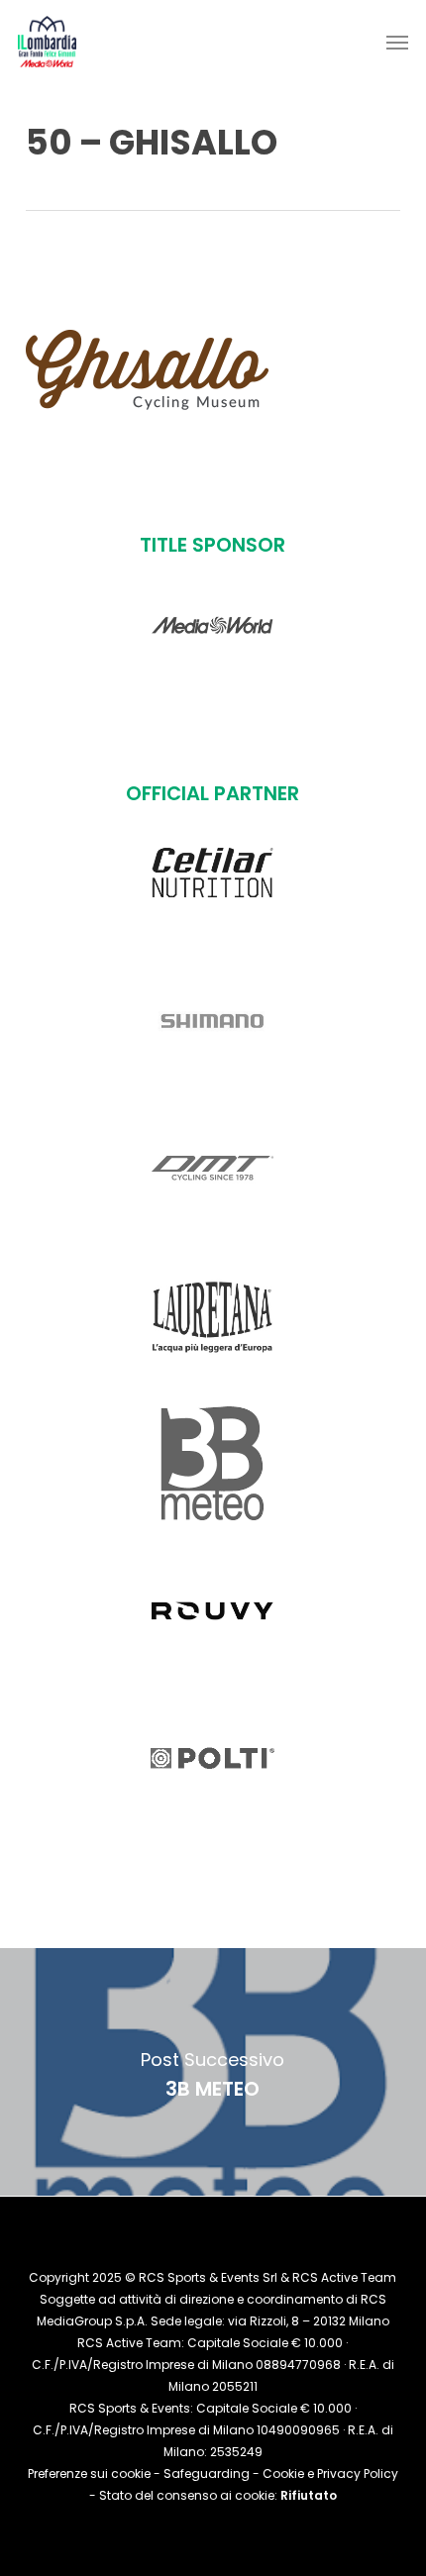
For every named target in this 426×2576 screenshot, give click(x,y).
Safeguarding (207, 2473)
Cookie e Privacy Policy (330, 2473)
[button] (397, 42)
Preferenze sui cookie (89, 2473)
